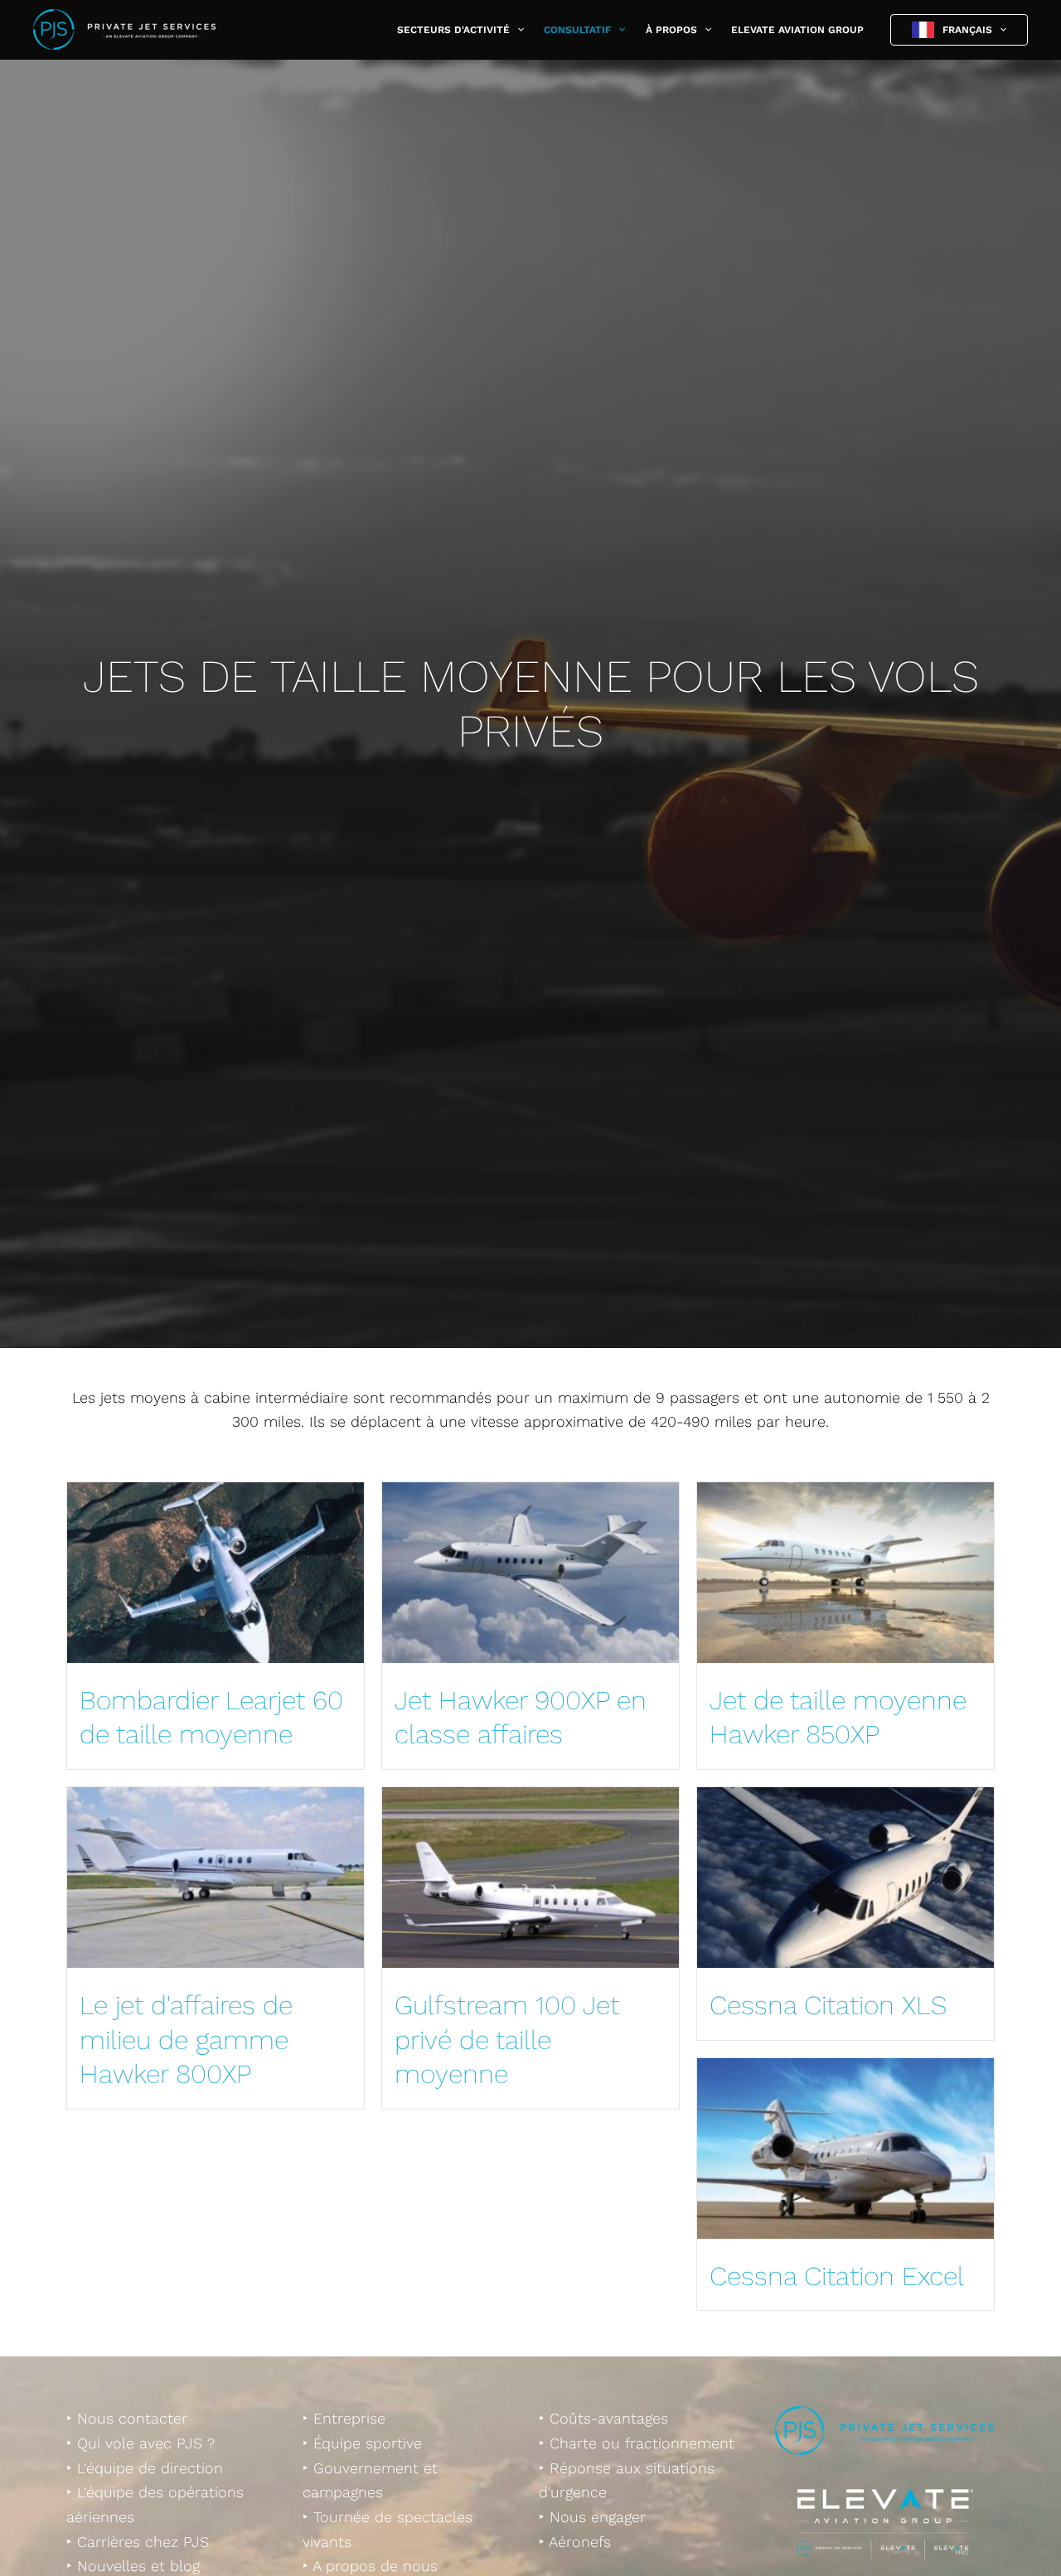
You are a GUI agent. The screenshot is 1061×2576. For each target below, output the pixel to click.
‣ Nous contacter (127, 2418)
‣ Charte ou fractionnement (637, 2443)
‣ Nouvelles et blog (133, 2566)
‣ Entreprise (344, 2418)
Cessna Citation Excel (837, 2276)
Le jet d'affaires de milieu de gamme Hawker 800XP (186, 2040)
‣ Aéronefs (575, 2542)
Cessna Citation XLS (828, 2005)
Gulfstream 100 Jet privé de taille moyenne (507, 2040)
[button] (517, 30)
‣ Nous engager (592, 2517)
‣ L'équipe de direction (145, 2468)
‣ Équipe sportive (362, 2443)
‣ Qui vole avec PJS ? (140, 2443)
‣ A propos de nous (370, 2566)
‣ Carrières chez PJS (138, 2542)
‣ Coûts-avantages (603, 2418)
